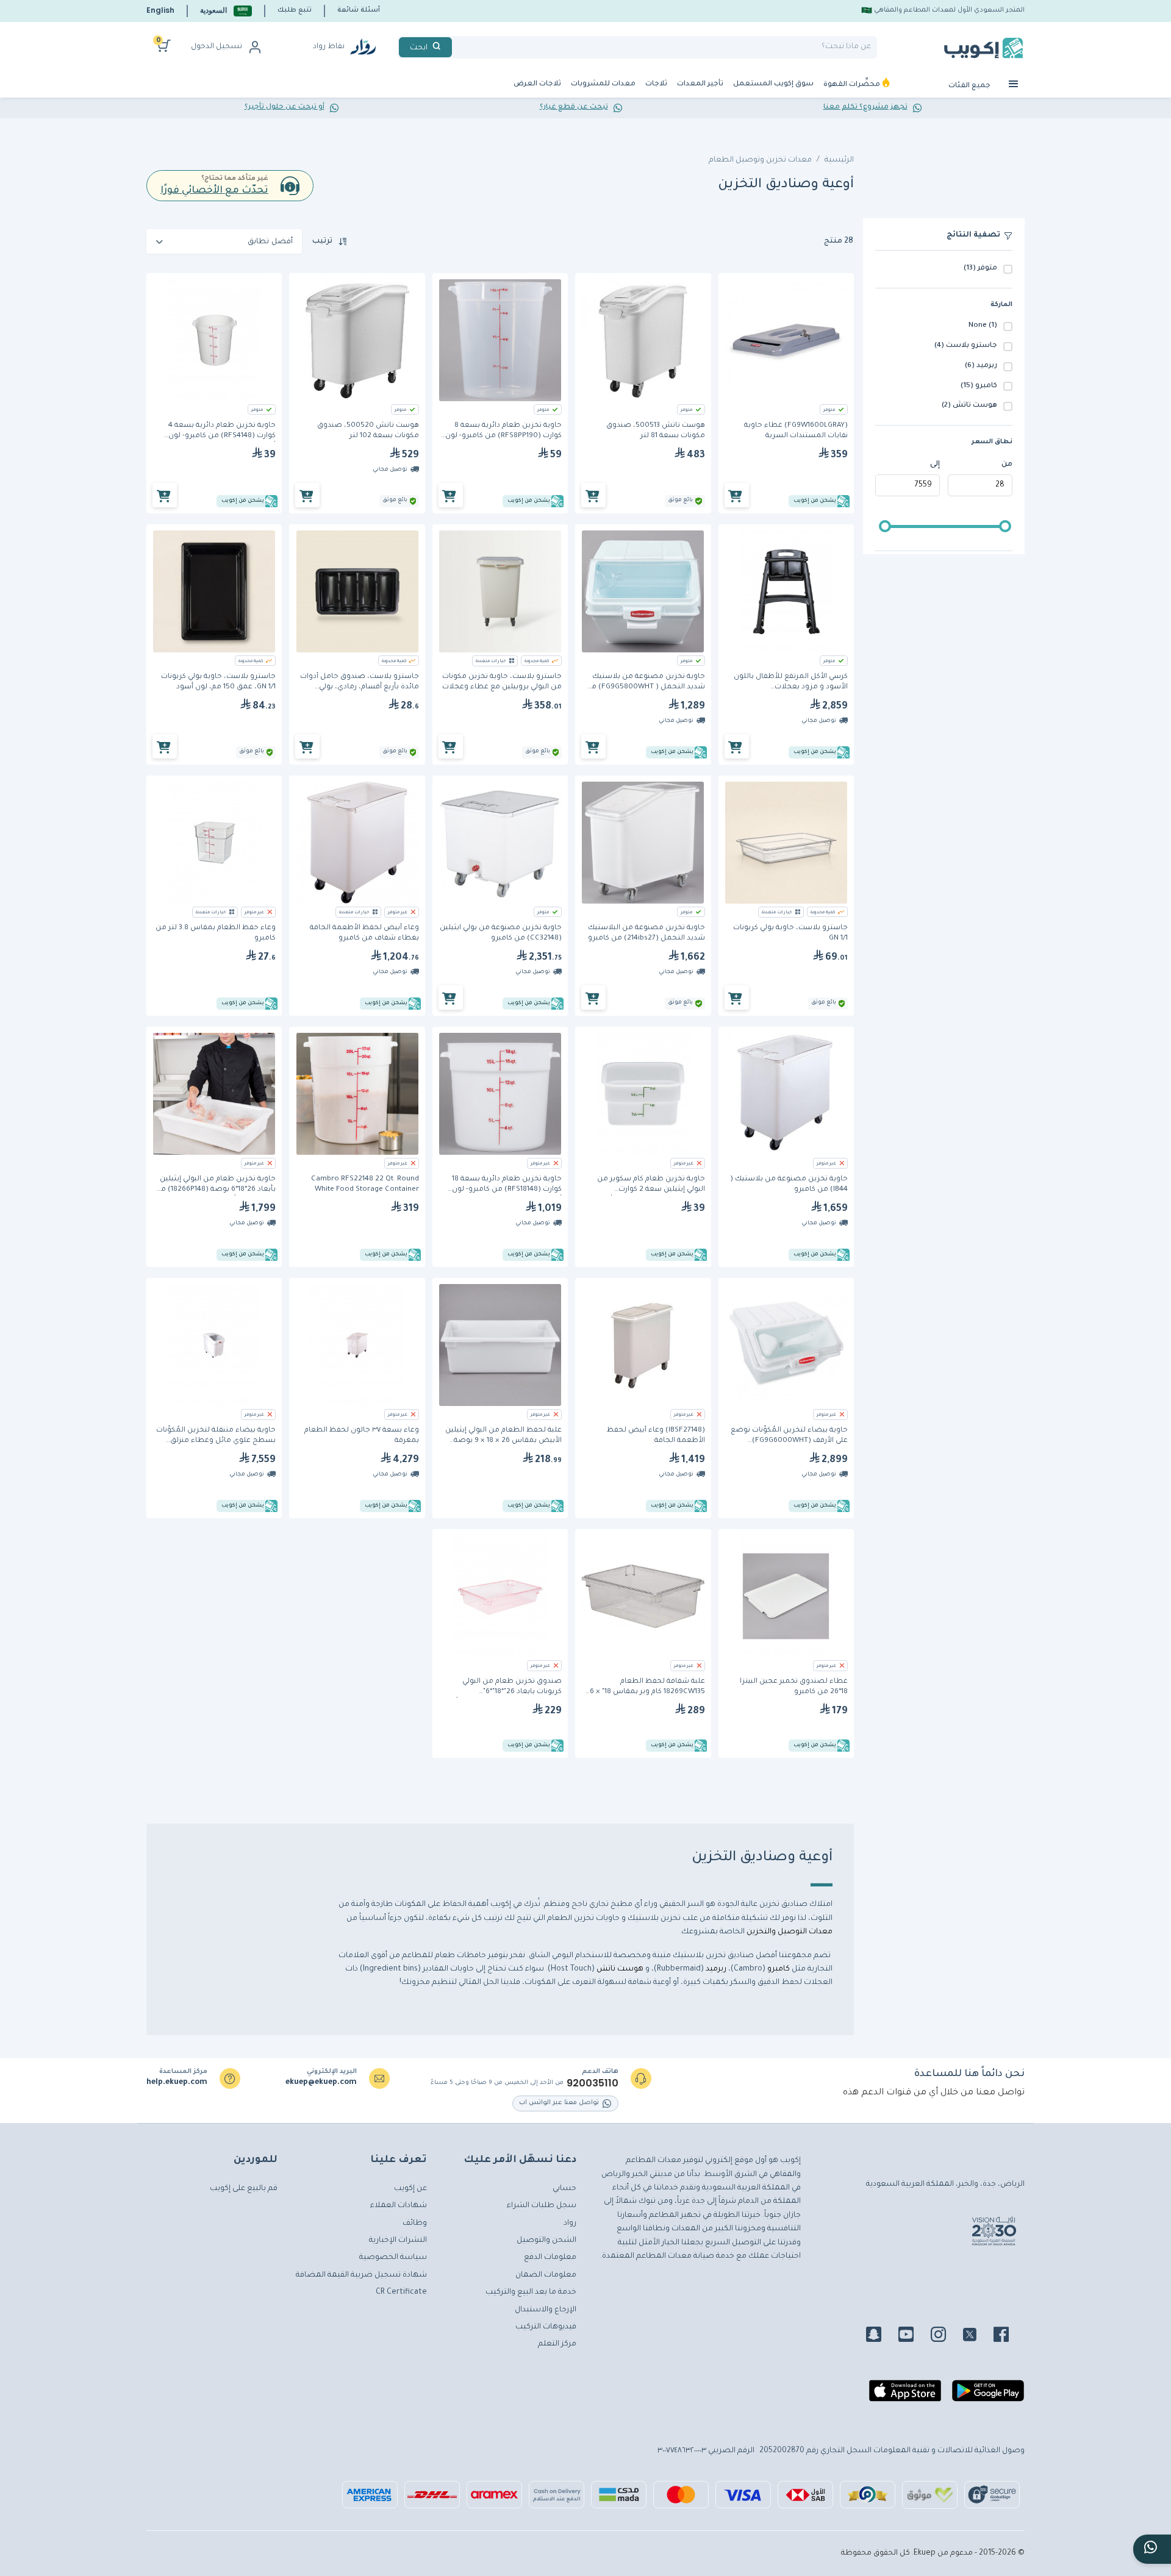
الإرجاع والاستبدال (546, 2310)
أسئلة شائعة (359, 10)
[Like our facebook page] (1008, 2336)
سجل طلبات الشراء (542, 2206)
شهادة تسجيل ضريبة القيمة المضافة (361, 2275)
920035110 (593, 2083)
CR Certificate (401, 2292)
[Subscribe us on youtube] (913, 2336)
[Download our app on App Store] (905, 2396)
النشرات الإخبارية (398, 2241)
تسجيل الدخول (217, 47)
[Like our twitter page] (977, 2336)
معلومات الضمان (546, 2275)
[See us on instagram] (946, 2336)
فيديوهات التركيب (546, 2327)
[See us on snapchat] (881, 2336)
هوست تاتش (620, 1969)
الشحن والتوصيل (546, 2241)
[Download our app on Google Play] (988, 2396)
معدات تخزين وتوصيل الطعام (760, 160)
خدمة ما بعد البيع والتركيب (531, 2292)
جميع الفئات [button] (970, 86)
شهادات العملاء (399, 2206)
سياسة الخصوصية (393, 2258)
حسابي (564, 2189)
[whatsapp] (1152, 2549)
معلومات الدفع (550, 2258)
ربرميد (715, 1969)
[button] (226, 11)
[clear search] (457, 47)
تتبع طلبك (295, 10)
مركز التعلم (557, 2344)
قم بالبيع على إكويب (244, 2189)
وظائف (415, 2224)
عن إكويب (410, 2189)
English (160, 10)
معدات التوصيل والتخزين (790, 1932)
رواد (570, 2224)
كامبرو (778, 1969)
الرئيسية (839, 160)
